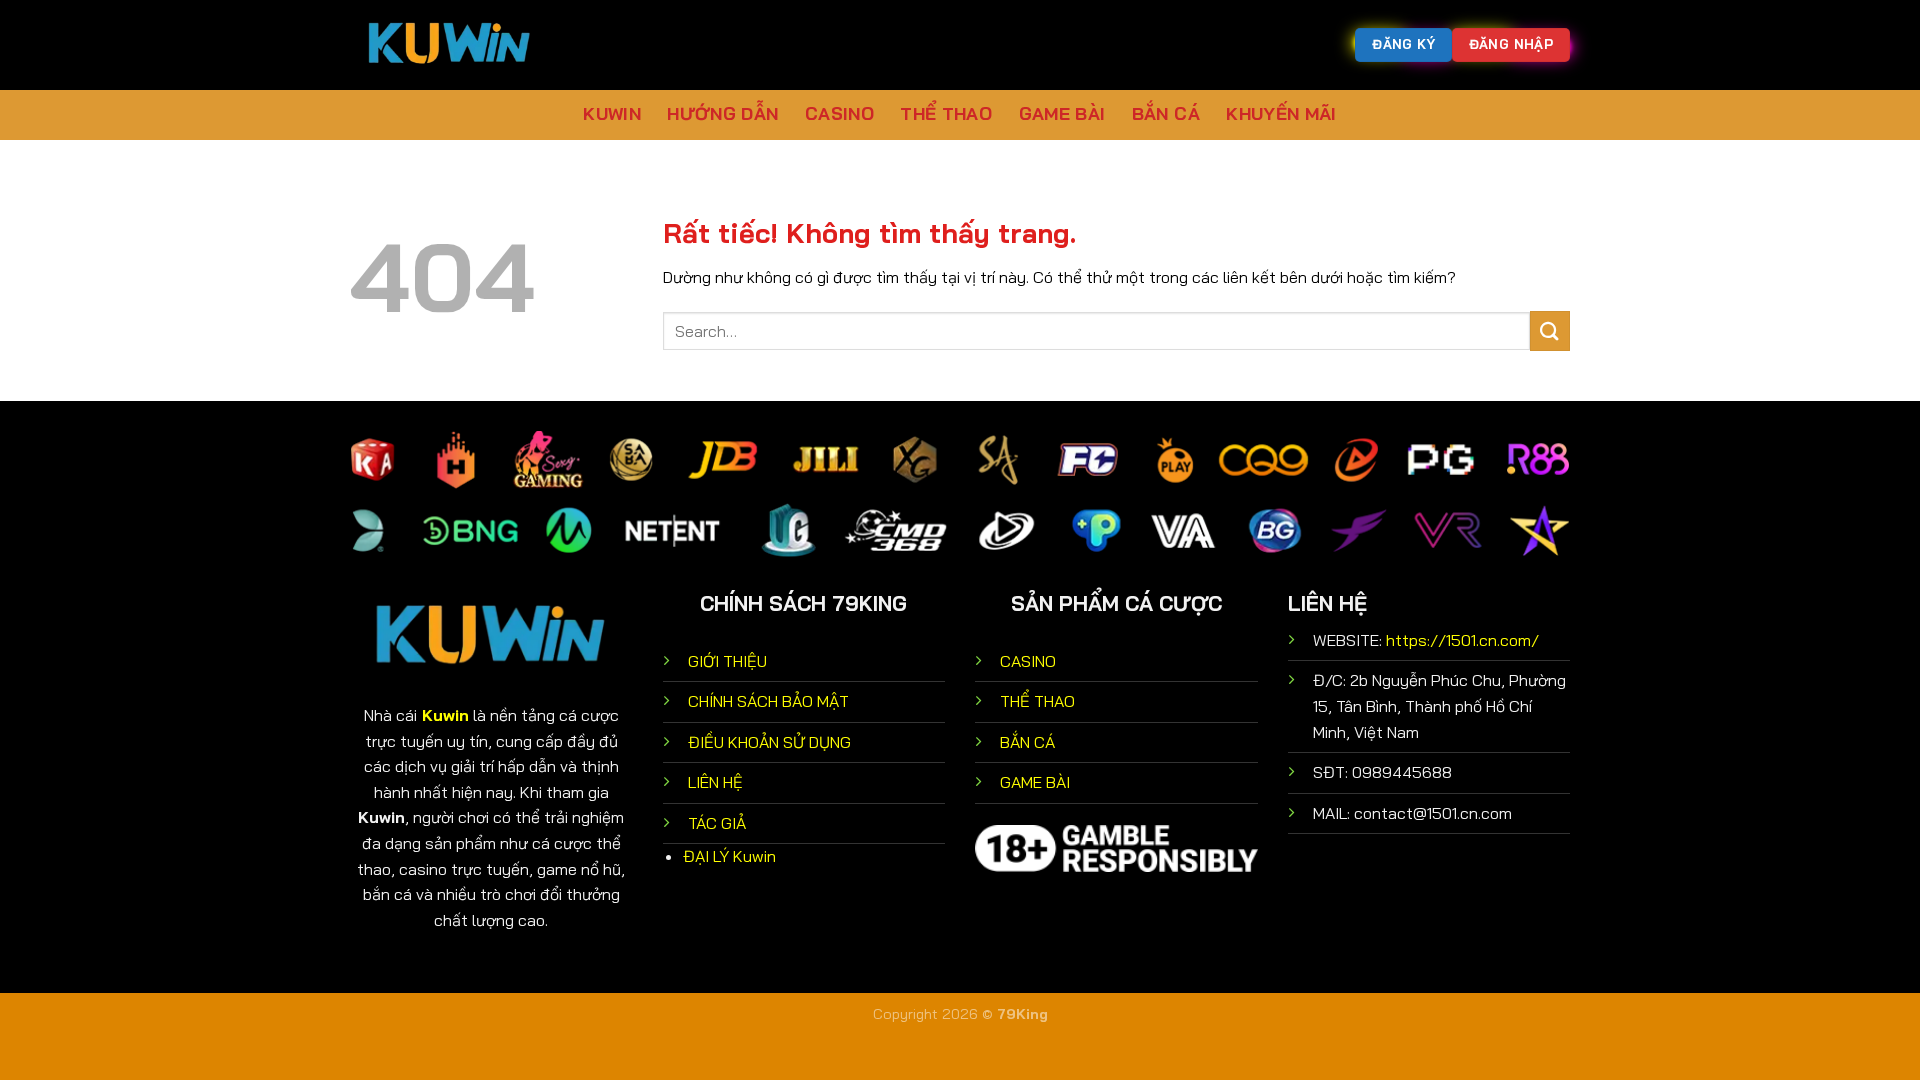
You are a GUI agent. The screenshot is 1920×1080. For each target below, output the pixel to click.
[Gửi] (1550, 330)
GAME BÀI (1035, 782)
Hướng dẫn (722, 113)
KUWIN (612, 113)
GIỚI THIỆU (727, 661)
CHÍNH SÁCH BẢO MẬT (768, 701)
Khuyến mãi (1281, 113)
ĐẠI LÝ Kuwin (729, 856)
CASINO (1028, 661)
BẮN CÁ (1027, 742)
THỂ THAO (1037, 701)
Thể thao (946, 113)
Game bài (1062, 113)
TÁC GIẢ (717, 823)
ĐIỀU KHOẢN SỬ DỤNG (769, 742)
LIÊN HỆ (715, 782)
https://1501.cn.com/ (1462, 640)
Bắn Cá (1166, 113)
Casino (839, 113)
